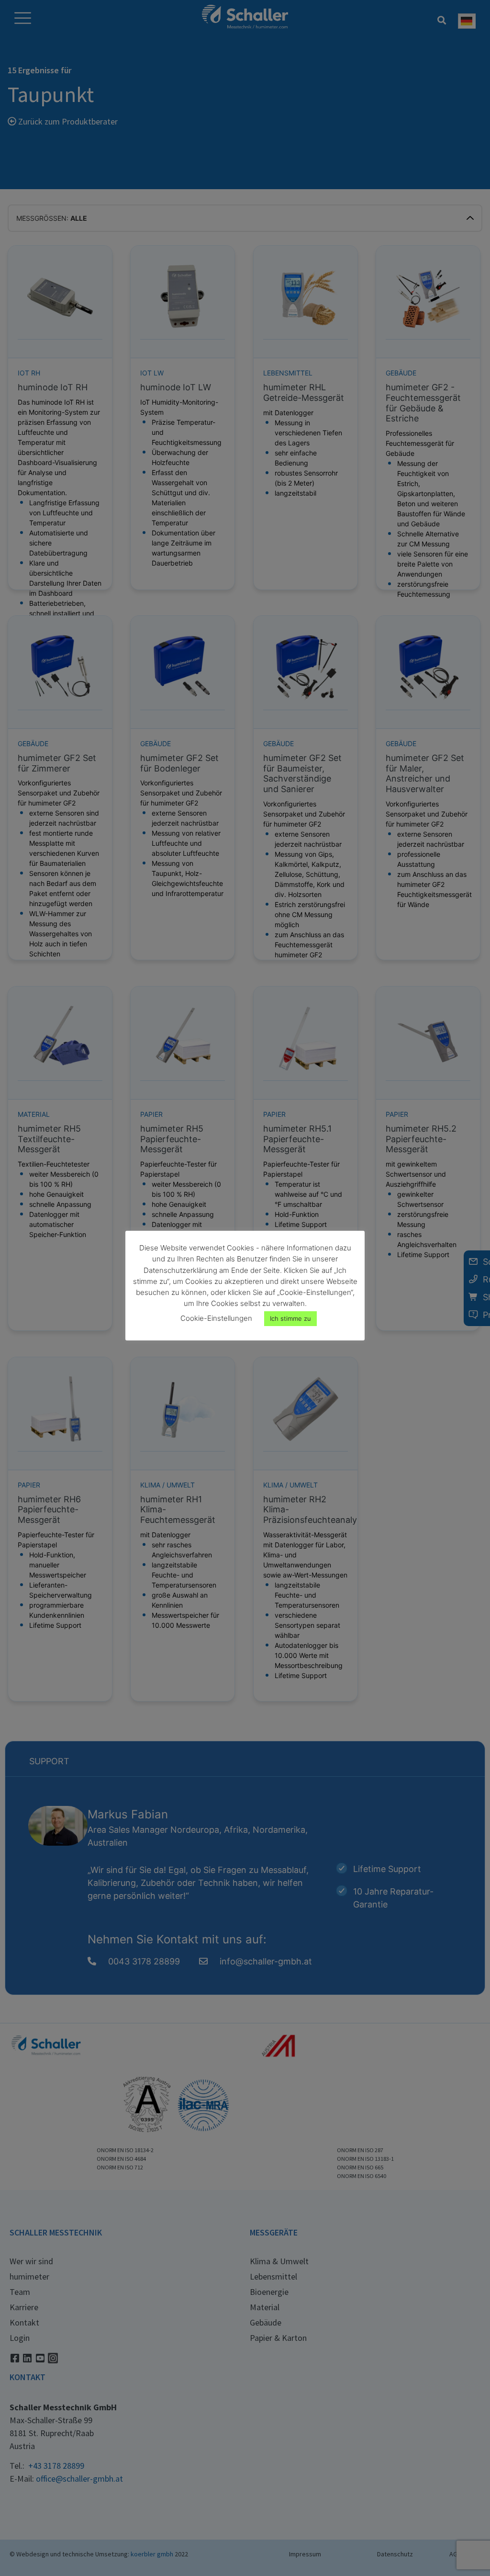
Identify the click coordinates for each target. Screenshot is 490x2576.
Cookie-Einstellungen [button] (216, 1318)
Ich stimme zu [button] (290, 1318)
